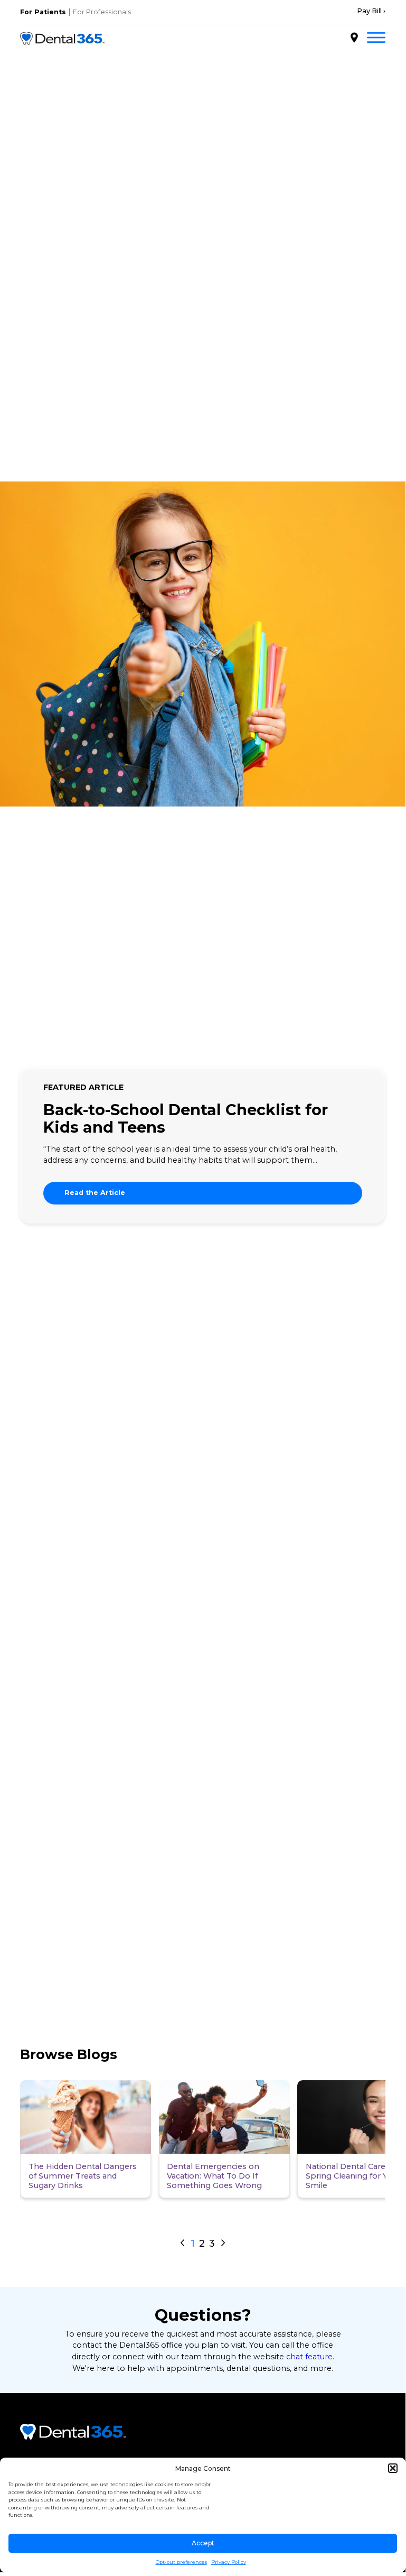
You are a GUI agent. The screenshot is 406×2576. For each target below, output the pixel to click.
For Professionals (102, 12)
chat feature (309, 2357)
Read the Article (95, 1193)
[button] (393, 2468)
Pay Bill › (371, 11)
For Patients (43, 12)
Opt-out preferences (181, 2562)
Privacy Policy (229, 2562)
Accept (203, 2543)
